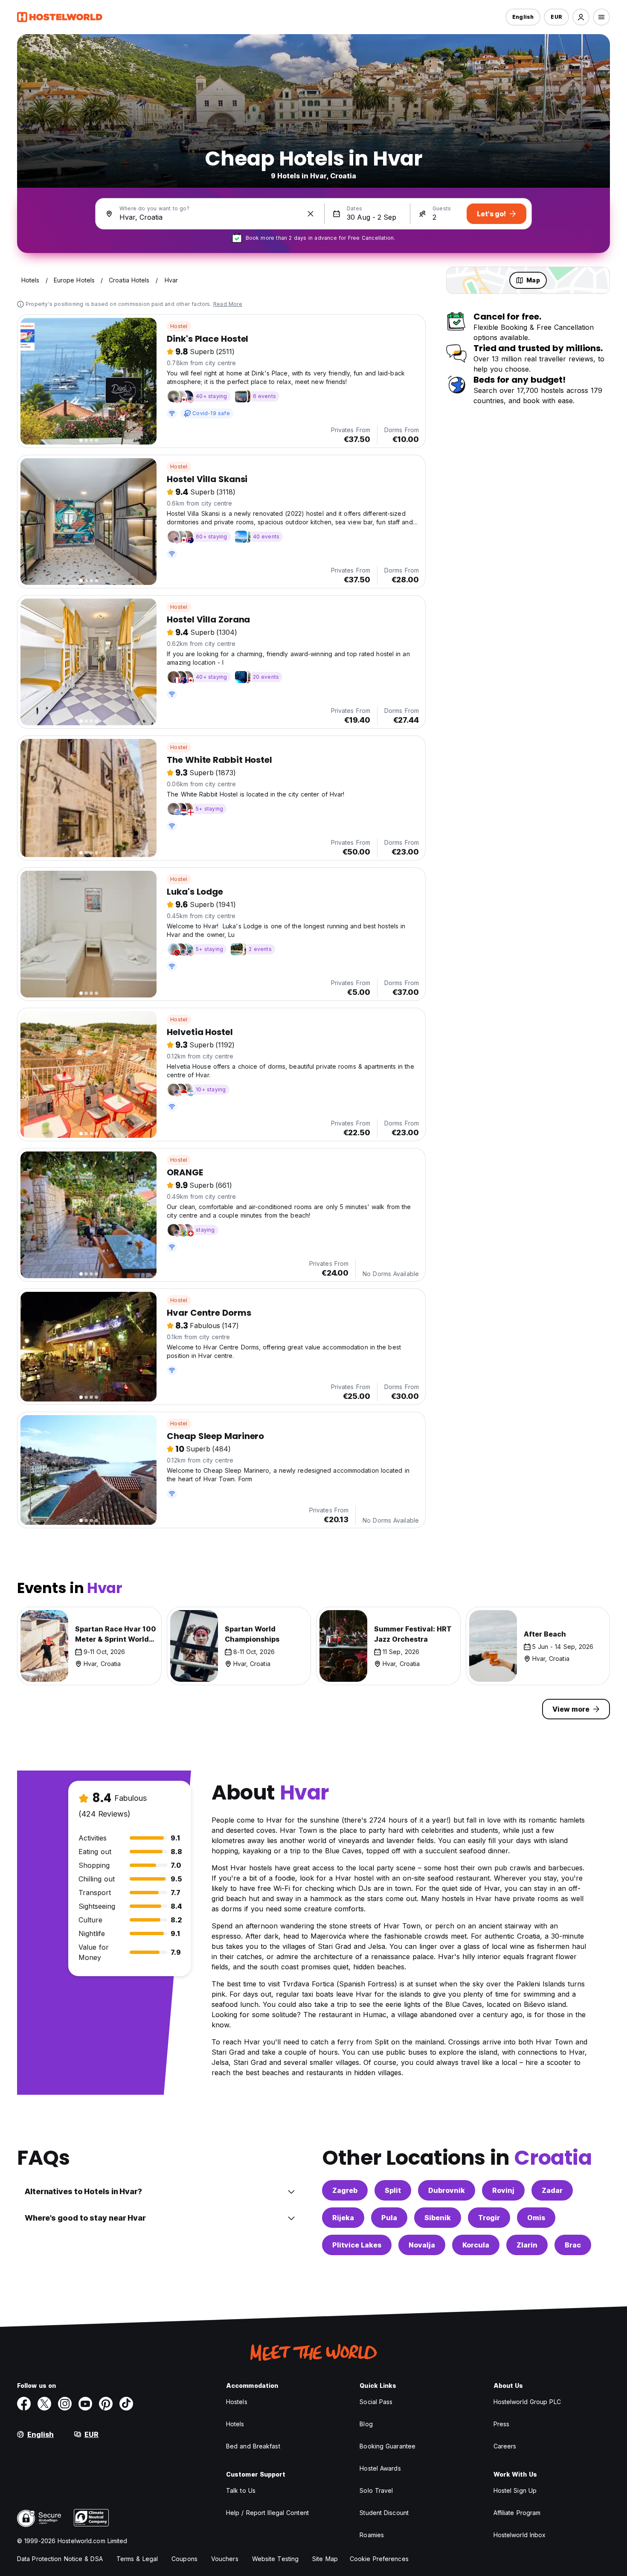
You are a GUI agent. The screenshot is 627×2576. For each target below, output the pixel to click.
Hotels (235, 2424)
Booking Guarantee (388, 2446)
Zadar (552, 2190)
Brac (573, 2245)
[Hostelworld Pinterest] (106, 2404)
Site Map (325, 2559)
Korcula (476, 2245)
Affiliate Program (517, 2513)
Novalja (422, 2245)
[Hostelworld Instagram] (65, 2404)
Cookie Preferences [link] (379, 2559)
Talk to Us (241, 2490)
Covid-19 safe (211, 413)
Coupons (184, 2559)
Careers (505, 2446)
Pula (389, 2218)
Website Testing (276, 2559)
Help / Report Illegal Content (267, 2513)
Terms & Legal (137, 2559)
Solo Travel (376, 2490)
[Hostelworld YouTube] (85, 2404)
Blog (366, 2424)
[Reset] (311, 214)
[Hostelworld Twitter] (44, 2404)
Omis (536, 2218)
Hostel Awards (380, 2468)
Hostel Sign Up (515, 2490)
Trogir (489, 2218)
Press (502, 2424)
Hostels (237, 2402)
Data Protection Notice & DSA (60, 2559)
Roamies (372, 2535)
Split (393, 2190)
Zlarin (527, 2245)
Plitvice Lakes (357, 2245)
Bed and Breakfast (253, 2446)
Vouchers (225, 2559)
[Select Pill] (581, 17)
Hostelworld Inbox (520, 2535)
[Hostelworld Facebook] (24, 2404)
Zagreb (345, 2190)
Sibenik (438, 2218)
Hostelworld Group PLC (527, 2402)
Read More (228, 304)
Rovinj (503, 2190)
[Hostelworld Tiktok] (126, 2404)
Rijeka (343, 2218)
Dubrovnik (447, 2190)
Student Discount (384, 2513)
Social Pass (376, 2402)
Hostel (179, 326)
